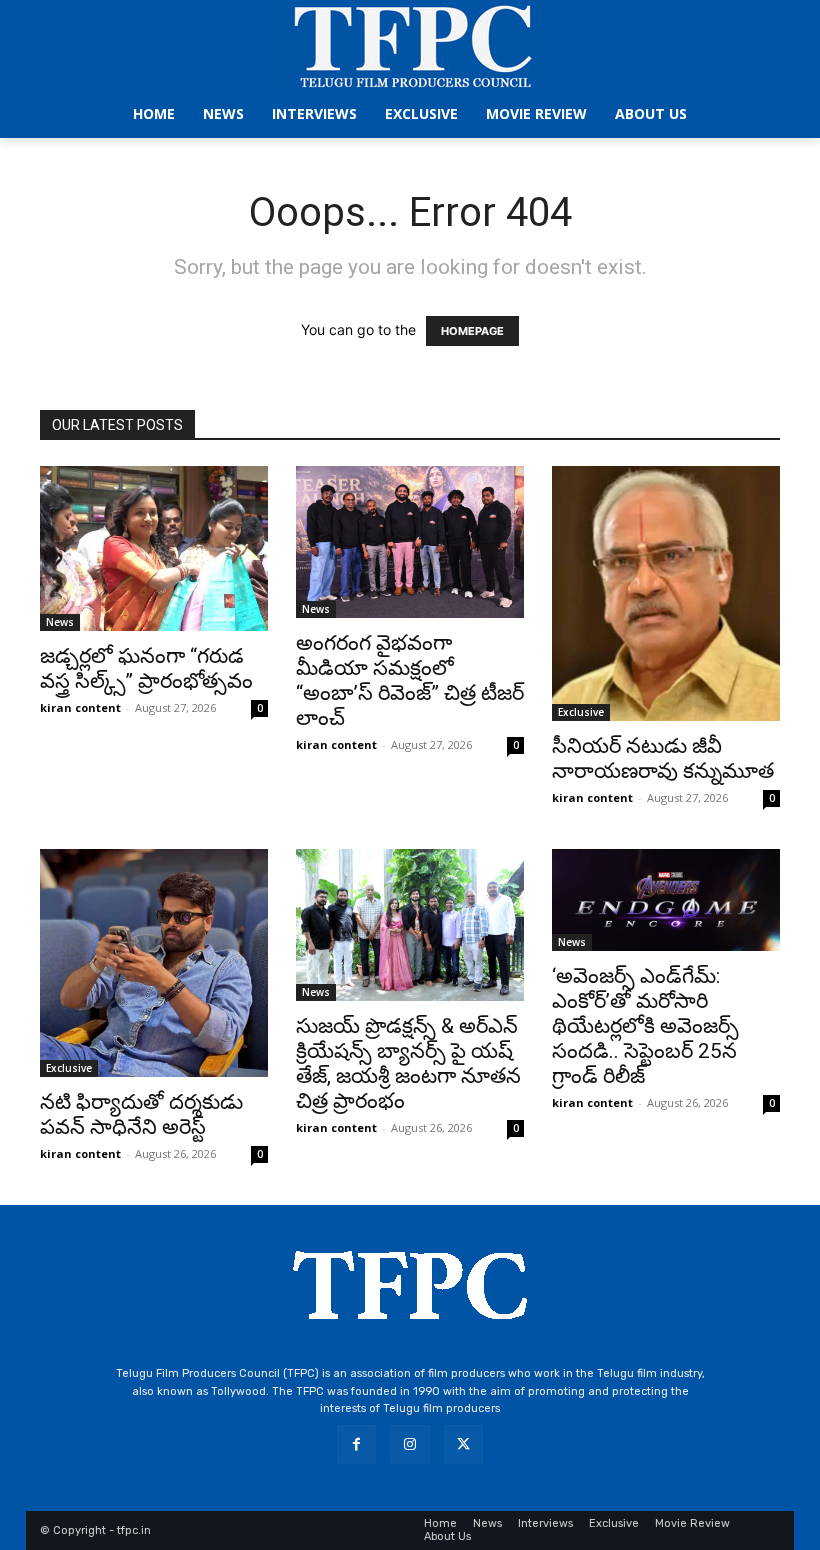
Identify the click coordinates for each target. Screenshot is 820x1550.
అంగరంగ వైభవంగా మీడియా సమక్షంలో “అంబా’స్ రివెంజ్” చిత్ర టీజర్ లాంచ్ (410, 680)
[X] (463, 1444)
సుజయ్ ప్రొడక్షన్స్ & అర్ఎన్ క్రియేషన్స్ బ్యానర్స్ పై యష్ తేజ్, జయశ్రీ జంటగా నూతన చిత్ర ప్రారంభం (408, 1063)
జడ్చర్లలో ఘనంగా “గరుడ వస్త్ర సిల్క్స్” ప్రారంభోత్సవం (146, 668)
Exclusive (581, 712)
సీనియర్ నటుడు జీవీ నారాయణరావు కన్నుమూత (663, 758)
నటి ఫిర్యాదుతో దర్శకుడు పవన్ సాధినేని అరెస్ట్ (141, 1114)
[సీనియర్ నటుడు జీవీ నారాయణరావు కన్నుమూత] (666, 593)
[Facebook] (356, 1444)
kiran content (80, 707)
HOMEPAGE (472, 331)
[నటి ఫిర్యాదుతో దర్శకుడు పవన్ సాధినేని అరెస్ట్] (154, 963)
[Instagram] (409, 1444)
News (60, 622)
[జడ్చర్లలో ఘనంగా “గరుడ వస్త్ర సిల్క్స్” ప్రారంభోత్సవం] (154, 548)
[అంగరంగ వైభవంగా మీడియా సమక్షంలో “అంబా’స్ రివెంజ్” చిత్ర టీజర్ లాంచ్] (410, 542)
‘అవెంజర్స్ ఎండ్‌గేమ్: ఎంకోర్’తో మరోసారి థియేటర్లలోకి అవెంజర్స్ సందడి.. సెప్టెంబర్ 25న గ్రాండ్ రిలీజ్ (645, 1026)
